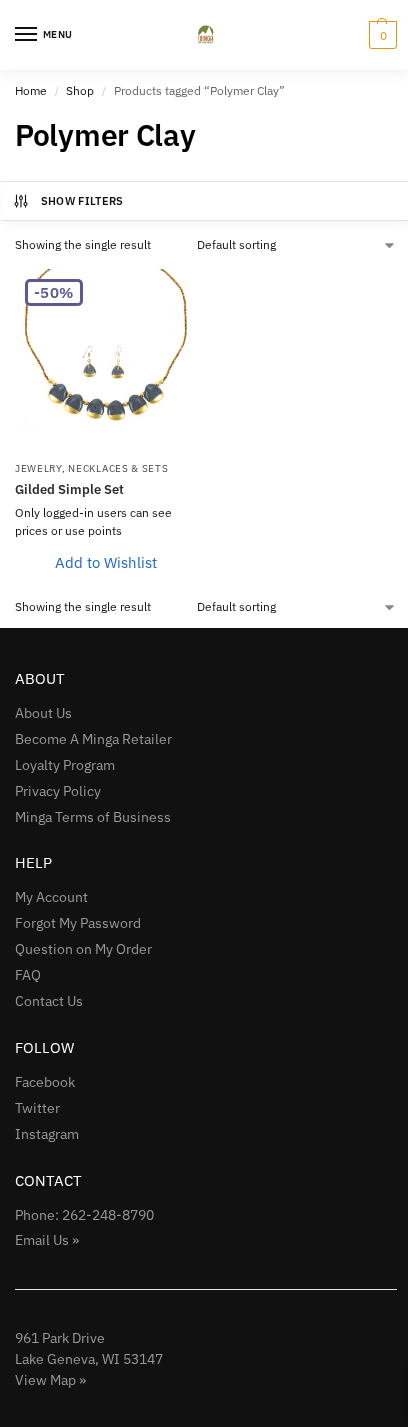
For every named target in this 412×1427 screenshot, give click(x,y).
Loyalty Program (65, 765)
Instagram (47, 1134)
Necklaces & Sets (118, 468)
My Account (51, 897)
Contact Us (49, 1001)
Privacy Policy (58, 791)
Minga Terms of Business (93, 817)
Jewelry (38, 468)
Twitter (37, 1108)
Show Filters (82, 201)
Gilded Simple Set (69, 489)
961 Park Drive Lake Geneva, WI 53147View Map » (89, 1359)
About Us (43, 713)
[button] (380, 35)
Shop (80, 90)
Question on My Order (83, 949)
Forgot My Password (78, 923)
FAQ (28, 975)
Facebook (45, 1082)
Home (31, 90)
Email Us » (47, 1240)
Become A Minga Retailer (93, 739)
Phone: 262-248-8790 (84, 1215)
